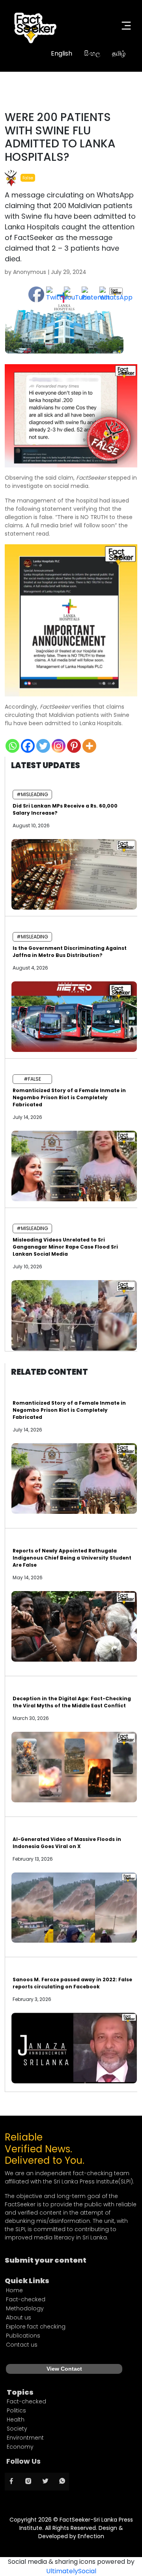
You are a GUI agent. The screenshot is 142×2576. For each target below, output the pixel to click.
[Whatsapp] (12, 746)
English (62, 53)
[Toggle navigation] (126, 26)
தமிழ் (119, 53)
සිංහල (92, 53)
